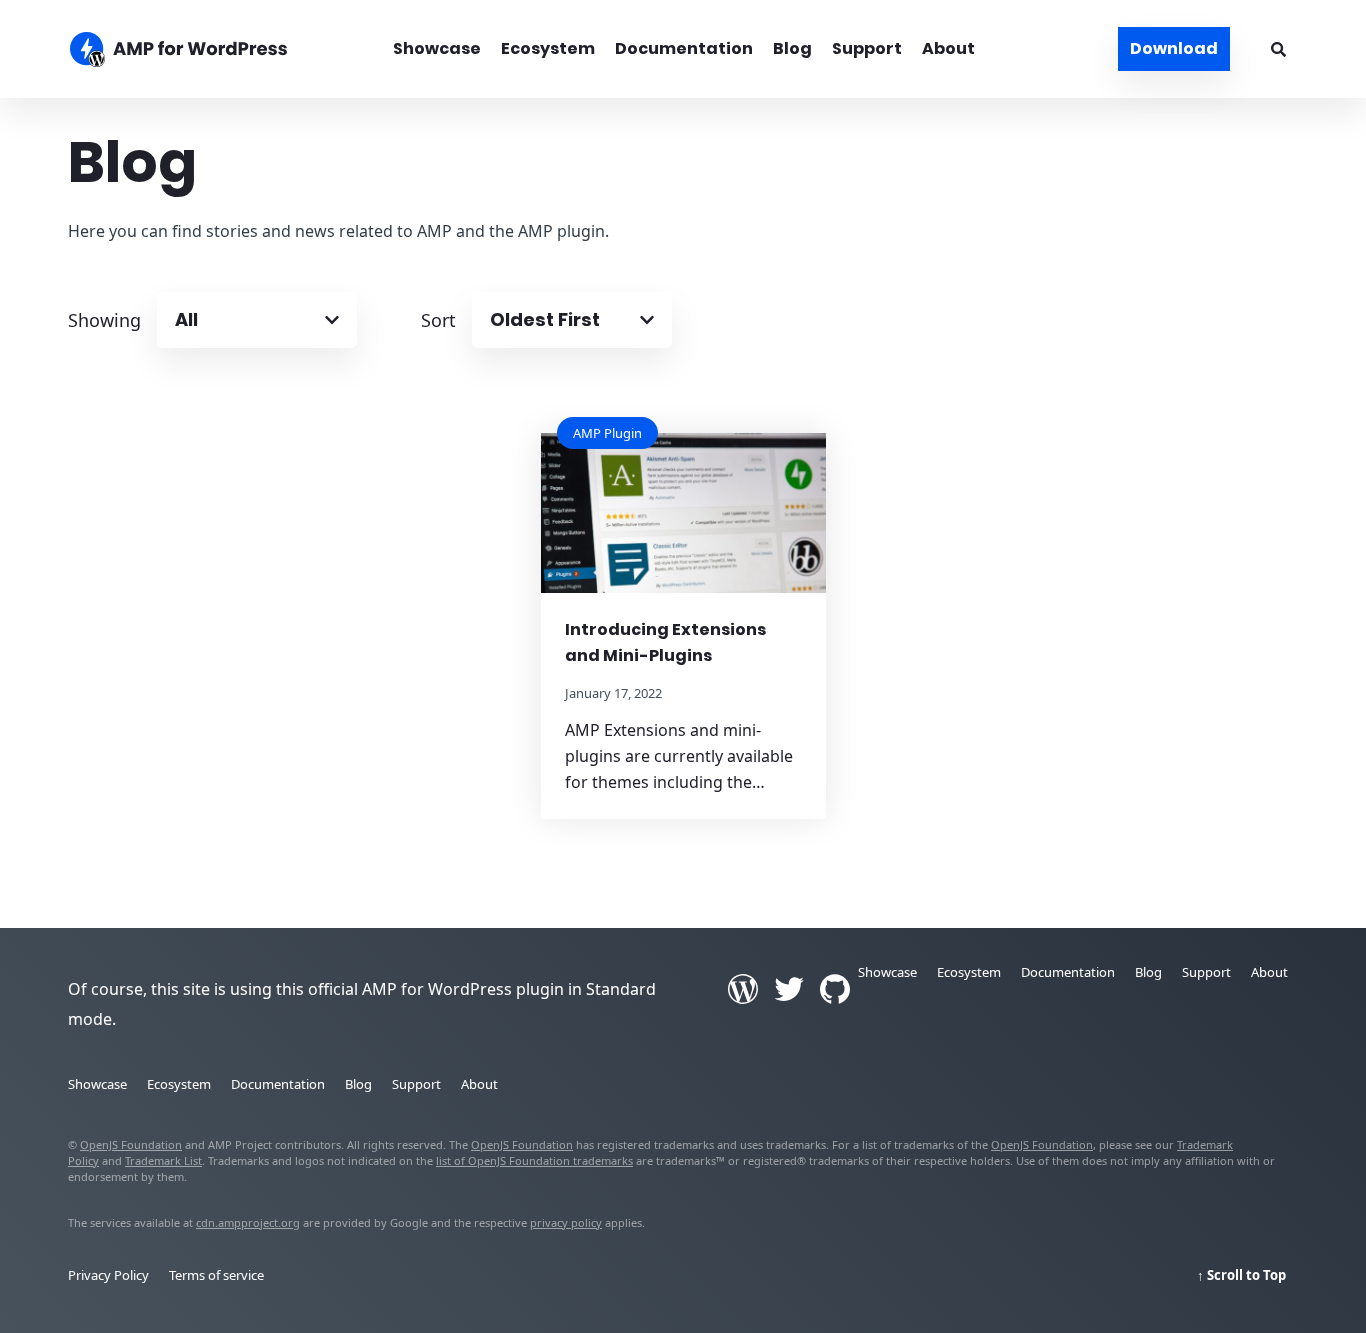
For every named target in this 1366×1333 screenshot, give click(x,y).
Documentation (684, 48)
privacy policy (566, 1222)
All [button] (186, 319)
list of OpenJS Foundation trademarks (534, 1160)
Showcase (437, 48)
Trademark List (163, 1160)
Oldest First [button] (545, 319)
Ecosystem (548, 48)
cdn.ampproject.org (248, 1222)
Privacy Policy (108, 1275)
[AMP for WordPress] (210, 52)
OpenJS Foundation (131, 1144)
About (948, 48)
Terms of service (216, 1275)
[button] (683, 666)
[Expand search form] (1278, 49)
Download (1174, 48)
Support (867, 48)
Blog (792, 48)
